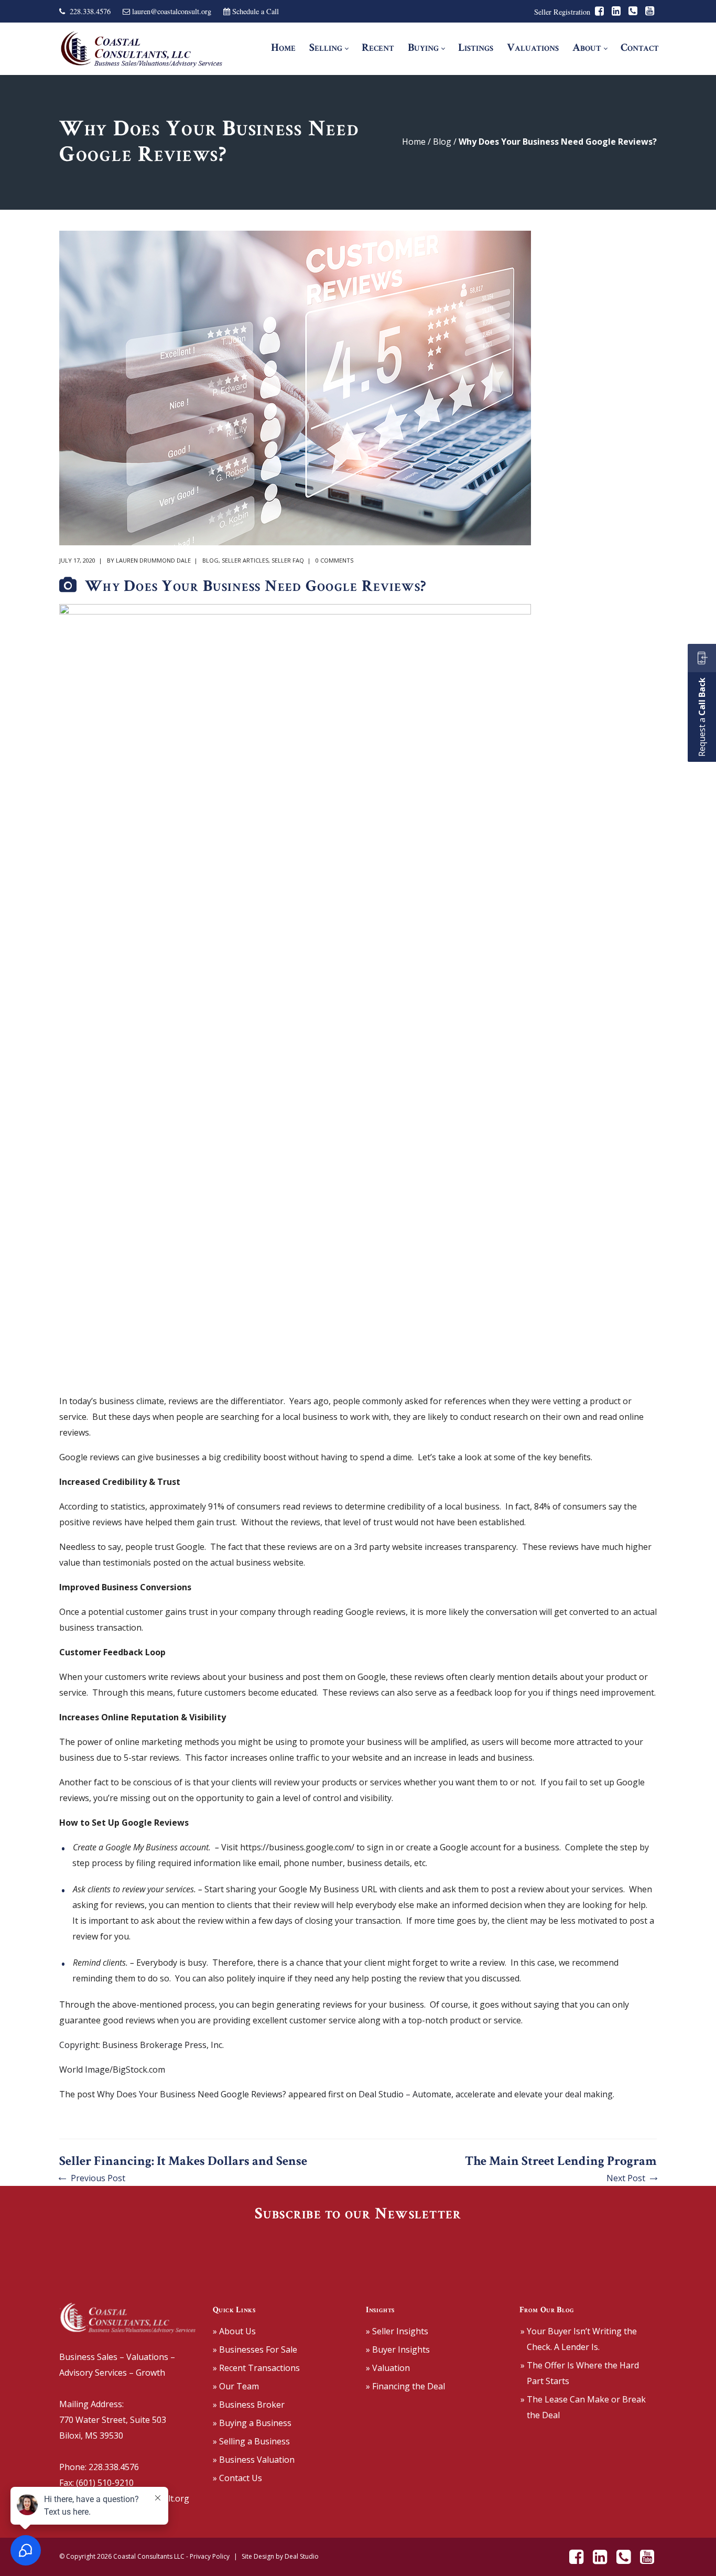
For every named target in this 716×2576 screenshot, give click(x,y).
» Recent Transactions (256, 2368)
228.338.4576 (90, 11)
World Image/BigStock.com (112, 2070)
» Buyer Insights (398, 2349)
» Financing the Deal (405, 2386)
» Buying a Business (252, 2423)
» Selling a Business (251, 2441)
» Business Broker (249, 2405)
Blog (442, 142)
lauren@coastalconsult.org (172, 11)
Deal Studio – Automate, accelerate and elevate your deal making (486, 2094)
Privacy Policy (210, 2556)
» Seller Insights (397, 2331)
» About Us (234, 2331)
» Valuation (388, 2368)
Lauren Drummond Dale (153, 560)
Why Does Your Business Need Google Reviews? (192, 2094)
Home (414, 142)
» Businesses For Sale (255, 2349)
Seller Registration (562, 12)
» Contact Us (237, 2478)
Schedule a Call (256, 11)
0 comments (334, 560)
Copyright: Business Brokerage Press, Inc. (142, 2045)
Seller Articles (245, 560)
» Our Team (236, 2386)
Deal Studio (302, 2556)
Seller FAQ (288, 560)
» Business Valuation (254, 2460)
